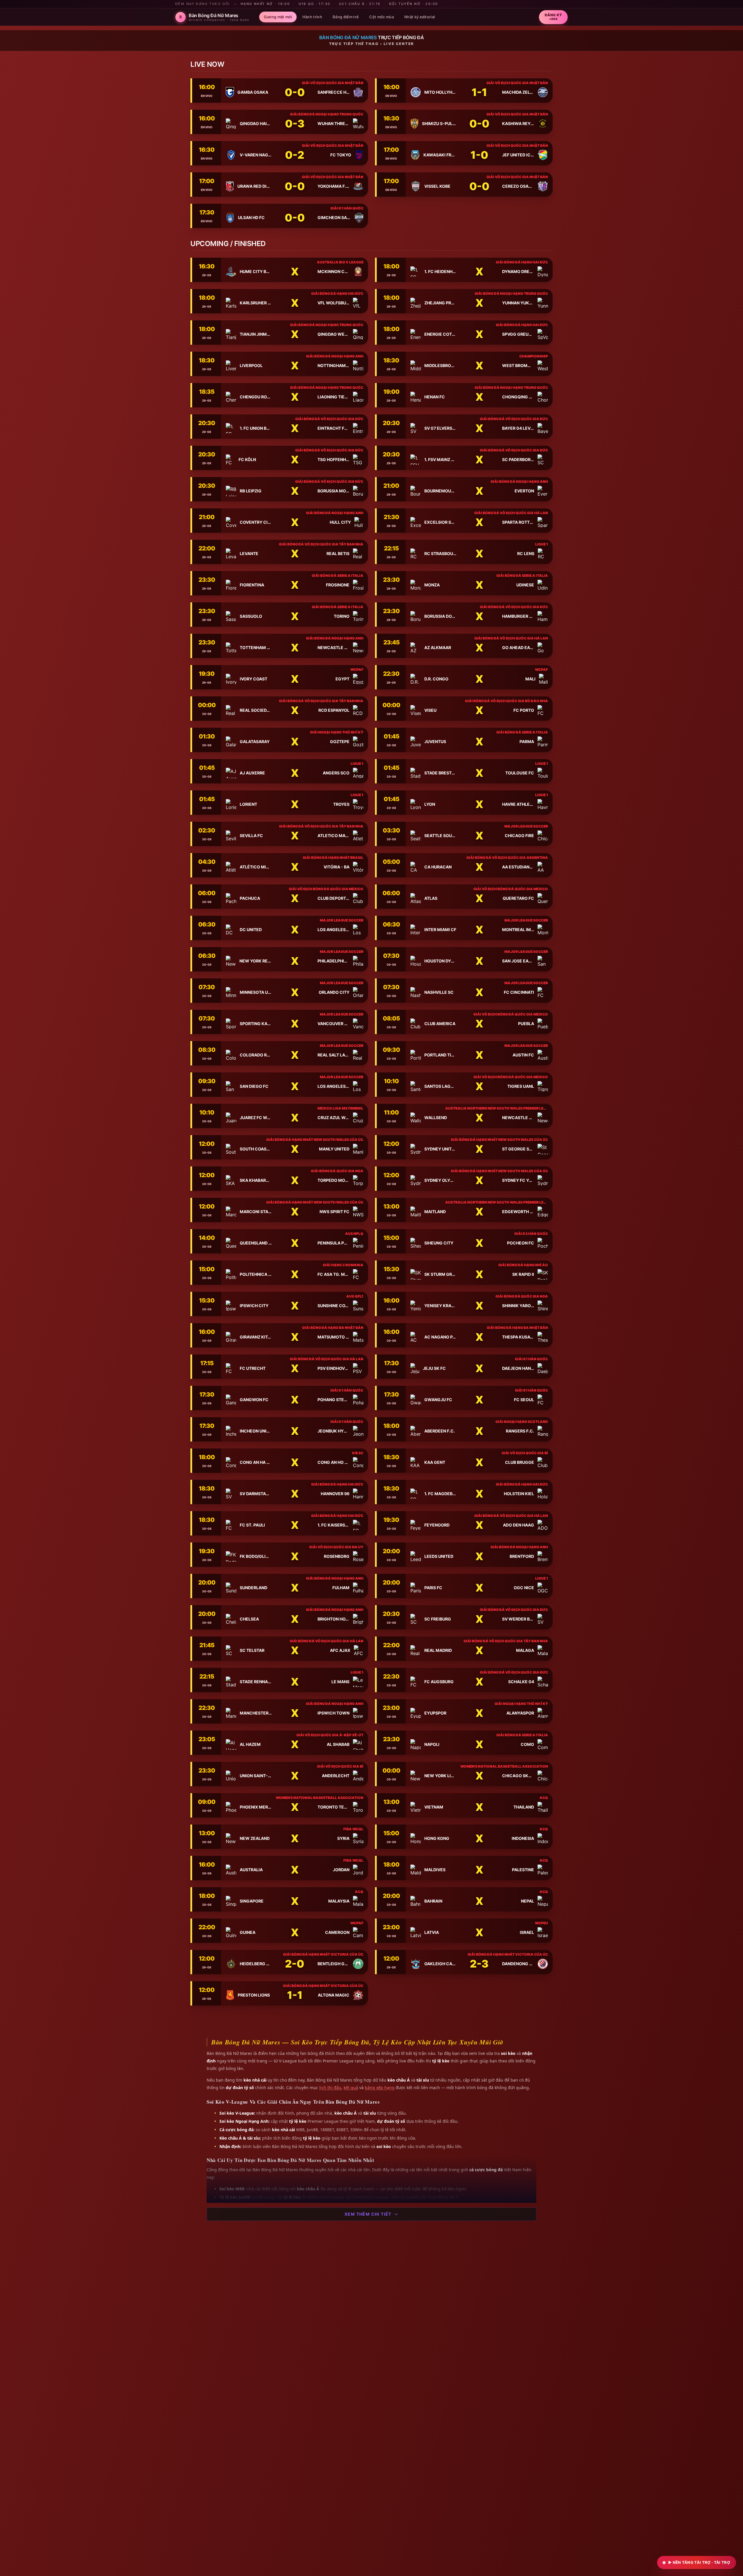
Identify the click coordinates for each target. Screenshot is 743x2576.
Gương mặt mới (278, 17)
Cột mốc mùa (382, 17)
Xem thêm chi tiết (368, 2214)
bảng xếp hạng (380, 2088)
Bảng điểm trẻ (346, 17)
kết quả (351, 2088)
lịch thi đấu (330, 2088)
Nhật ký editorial (420, 17)
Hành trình (312, 17)
